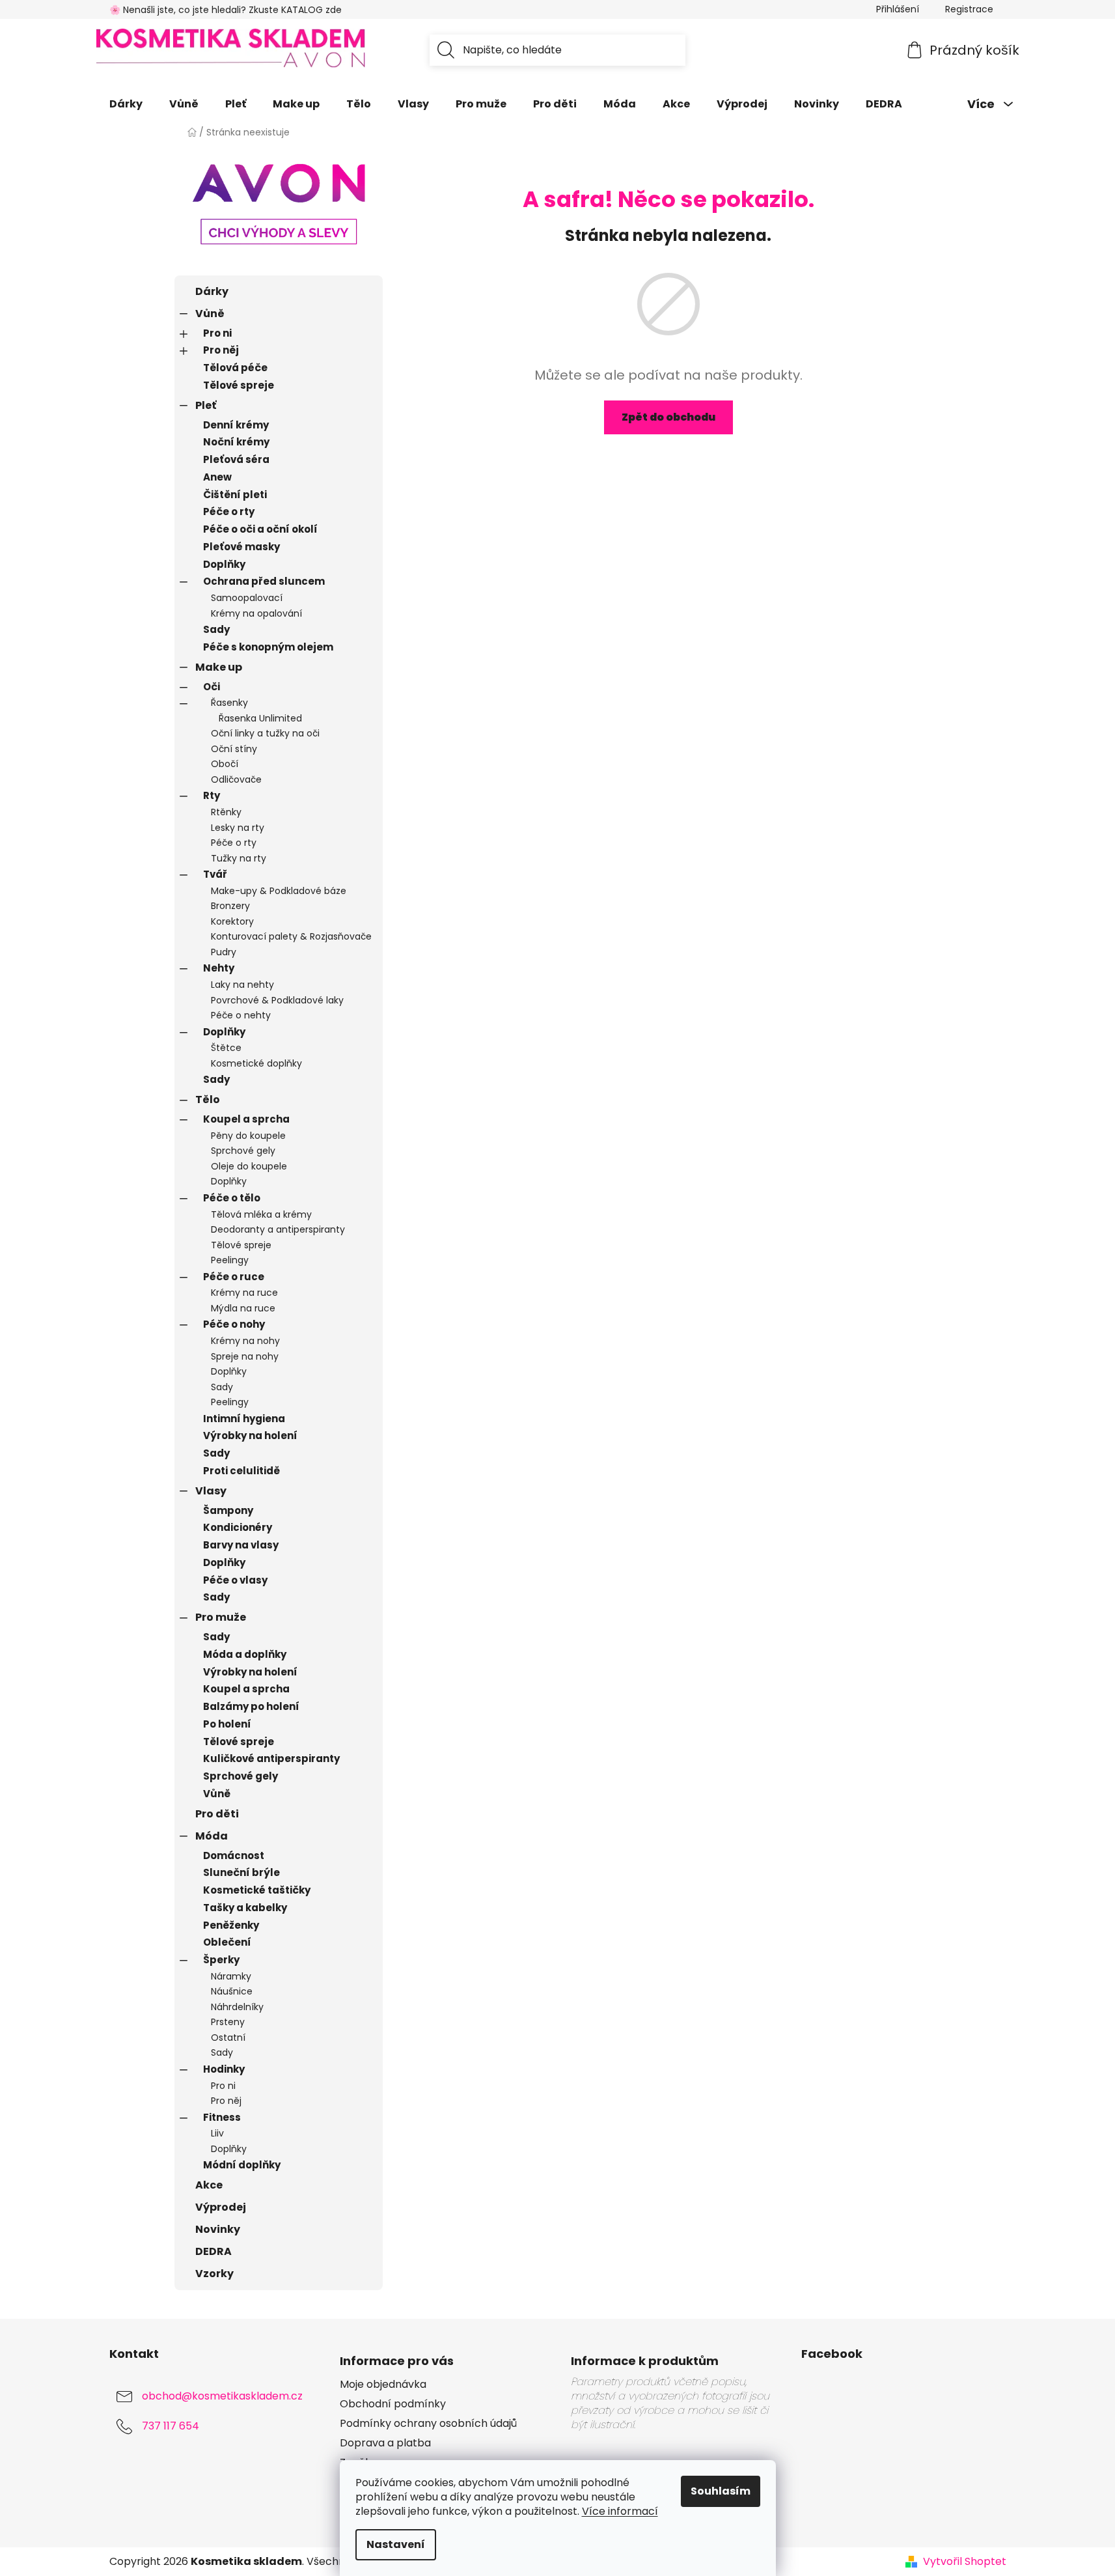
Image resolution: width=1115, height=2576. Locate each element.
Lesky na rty (238, 828)
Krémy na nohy (245, 1341)
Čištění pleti (235, 495)
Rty (212, 795)
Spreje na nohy (245, 1356)
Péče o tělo (232, 1198)
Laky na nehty (242, 985)
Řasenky (229, 703)
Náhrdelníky (237, 2007)
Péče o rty (229, 511)
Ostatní (228, 2037)
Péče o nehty (241, 1015)
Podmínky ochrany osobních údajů (428, 2424)
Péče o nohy (234, 1324)
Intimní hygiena (244, 1419)
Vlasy (211, 1491)
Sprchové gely (243, 1151)
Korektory (232, 921)
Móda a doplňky (245, 1654)
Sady (216, 629)
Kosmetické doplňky (256, 1063)
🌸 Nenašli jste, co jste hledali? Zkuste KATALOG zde (226, 10)
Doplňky (224, 564)
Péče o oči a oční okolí (260, 529)
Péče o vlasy (235, 1580)
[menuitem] (126, 104)
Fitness (222, 2117)
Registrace (969, 9)
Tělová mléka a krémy (261, 1214)
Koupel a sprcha (246, 1119)
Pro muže (221, 1617)
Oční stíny (234, 749)
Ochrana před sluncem (264, 581)
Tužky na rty (239, 858)
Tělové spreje (239, 385)
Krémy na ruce (244, 1293)
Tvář (215, 874)
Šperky (221, 1960)
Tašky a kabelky (245, 1908)
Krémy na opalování (256, 613)
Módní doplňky (242, 2165)
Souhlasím (721, 2491)
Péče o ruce (234, 1277)
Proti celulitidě (241, 1471)
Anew (217, 477)
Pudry (224, 952)
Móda (212, 1836)
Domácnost (234, 1855)
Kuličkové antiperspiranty (271, 1758)
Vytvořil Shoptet (965, 2562)
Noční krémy (236, 442)
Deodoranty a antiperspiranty (278, 1229)
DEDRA (213, 2251)
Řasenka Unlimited (260, 718)
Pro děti (217, 1814)
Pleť (206, 405)
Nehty (219, 968)
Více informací (620, 2511)
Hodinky (224, 2069)
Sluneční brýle (241, 1872)
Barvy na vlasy (241, 1545)
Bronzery (230, 906)
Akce (209, 2185)
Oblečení (227, 1942)
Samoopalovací (247, 598)
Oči (212, 687)
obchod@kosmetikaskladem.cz (222, 2396)
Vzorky (214, 2274)
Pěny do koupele (248, 1136)
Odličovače (236, 779)
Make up (219, 667)
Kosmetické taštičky (257, 1890)
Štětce (226, 1048)
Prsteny (228, 2022)
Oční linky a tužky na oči (265, 733)
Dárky (212, 291)
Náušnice (232, 1991)
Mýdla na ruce (243, 1308)
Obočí (225, 764)
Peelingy (230, 1260)
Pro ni (217, 333)
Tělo (208, 1099)
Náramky (231, 1976)
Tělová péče (235, 368)
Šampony (228, 1510)
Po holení (227, 1724)
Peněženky (231, 1925)
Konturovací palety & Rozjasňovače (291, 936)
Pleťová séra (236, 459)
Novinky (218, 2229)
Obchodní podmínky (393, 2404)
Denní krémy (236, 425)
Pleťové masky (241, 547)
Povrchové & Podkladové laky (277, 1000)
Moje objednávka (383, 2385)
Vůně (210, 314)
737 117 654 (171, 2426)
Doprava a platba (385, 2443)
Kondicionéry (238, 1527)
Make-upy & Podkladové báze (279, 891)
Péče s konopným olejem (268, 647)
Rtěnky (226, 812)
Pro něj (221, 350)
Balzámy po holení (251, 1706)
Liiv (217, 2133)
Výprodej (221, 2207)
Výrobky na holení (250, 1435)
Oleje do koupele (249, 1166)
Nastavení (396, 2544)
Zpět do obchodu (668, 417)
